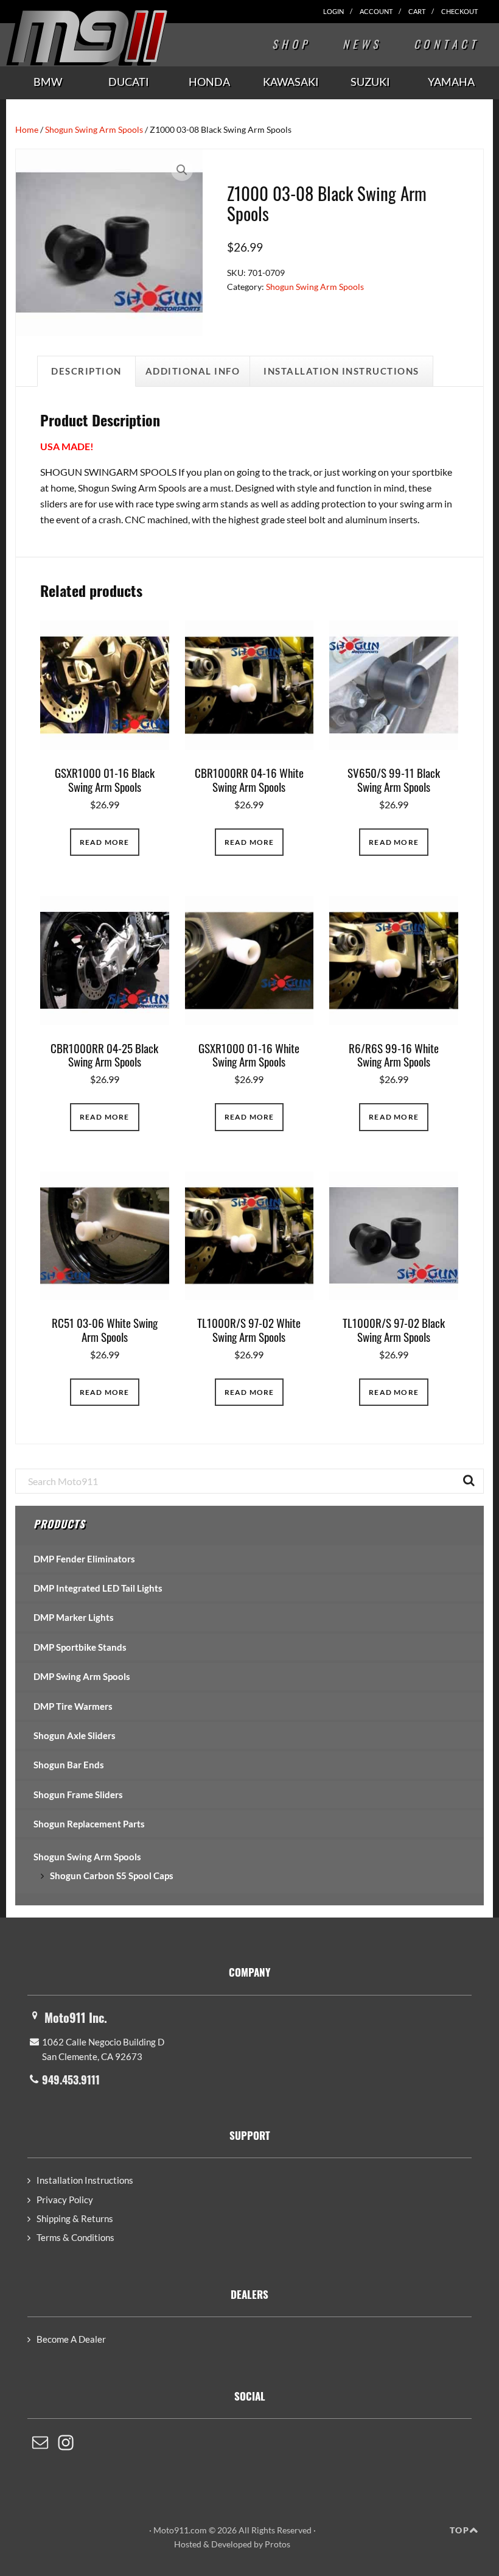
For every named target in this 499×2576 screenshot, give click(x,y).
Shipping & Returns (75, 2218)
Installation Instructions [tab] (341, 371)
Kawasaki (291, 82)
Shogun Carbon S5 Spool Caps (112, 1876)
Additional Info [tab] (193, 371)
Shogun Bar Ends (69, 1765)
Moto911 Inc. (76, 2017)
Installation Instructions (85, 2180)
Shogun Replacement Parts (89, 1824)
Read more (105, 842)
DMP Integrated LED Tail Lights (98, 1588)
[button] (182, 170)
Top (459, 2530)
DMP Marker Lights (74, 1617)
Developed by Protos (251, 2544)
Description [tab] (86, 371)
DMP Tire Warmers (73, 1706)
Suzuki (370, 82)
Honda (209, 82)
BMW (48, 82)
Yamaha (451, 82)
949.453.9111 (71, 2080)
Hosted (188, 2544)
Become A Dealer (71, 2339)
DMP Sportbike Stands (80, 1647)
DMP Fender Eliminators (84, 1559)
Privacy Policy (65, 2200)
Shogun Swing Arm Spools (94, 129)
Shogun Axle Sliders (75, 1735)
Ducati (129, 82)
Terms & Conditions (75, 2237)
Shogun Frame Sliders (78, 1794)
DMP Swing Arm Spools (82, 1676)
